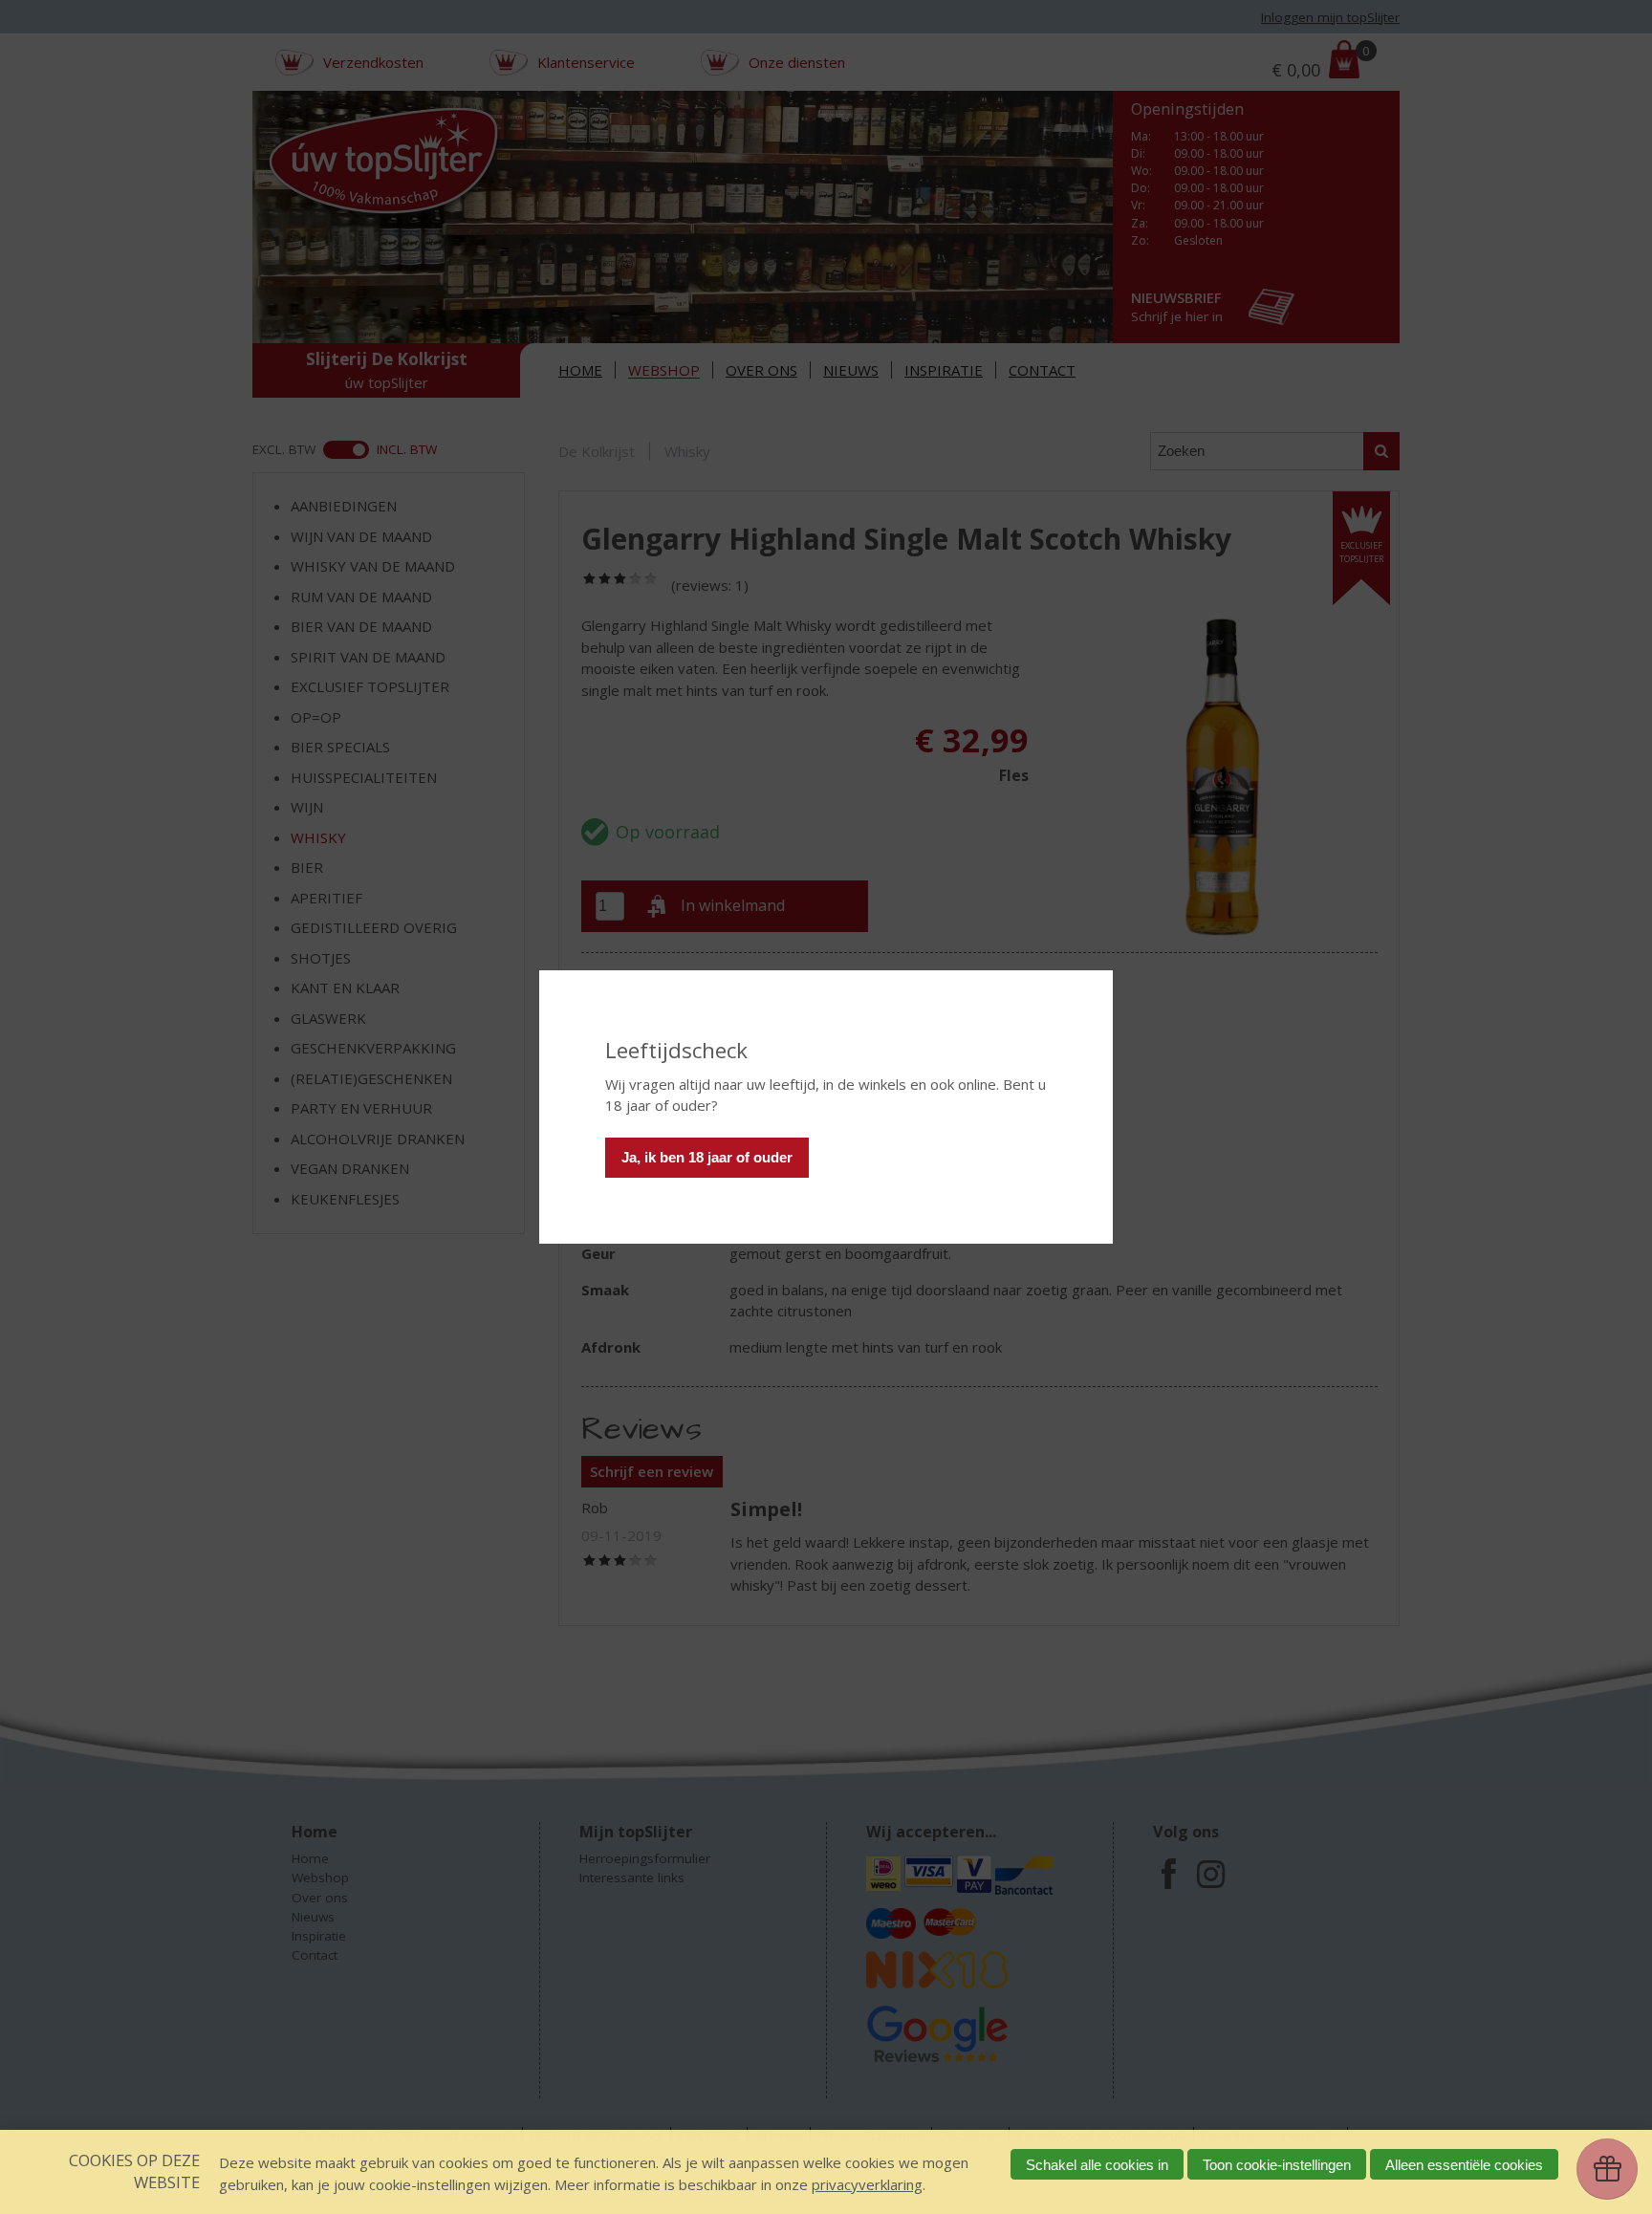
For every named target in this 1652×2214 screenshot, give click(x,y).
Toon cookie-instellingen (1277, 2165)
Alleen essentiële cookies (1464, 2165)
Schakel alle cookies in (1097, 2165)
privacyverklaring (867, 2184)
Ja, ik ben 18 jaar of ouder (707, 1157)
